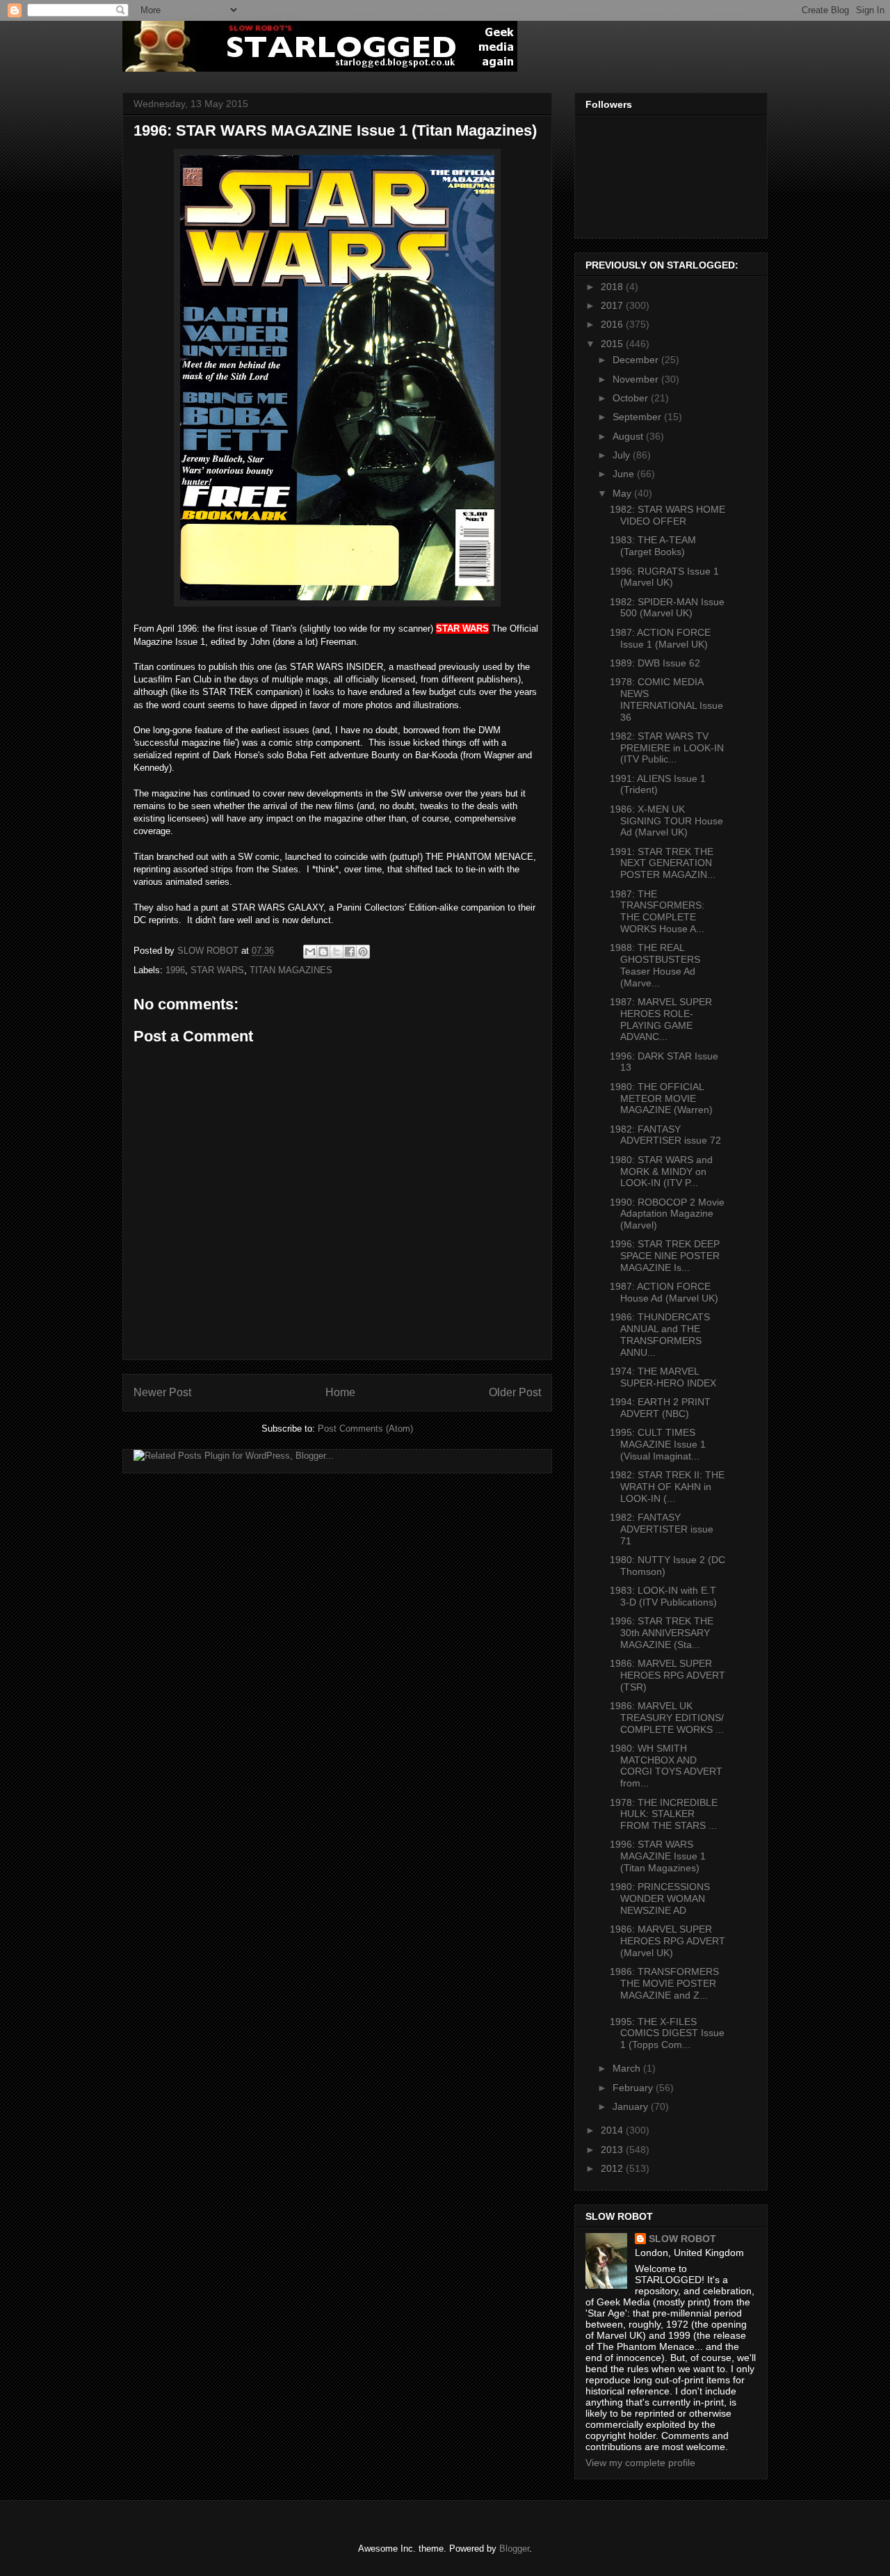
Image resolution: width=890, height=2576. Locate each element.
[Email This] (310, 952)
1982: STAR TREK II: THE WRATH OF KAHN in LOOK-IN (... (667, 1487)
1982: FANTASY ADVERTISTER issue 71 (662, 1529)
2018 (613, 287)
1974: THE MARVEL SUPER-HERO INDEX (663, 1377)
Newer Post (162, 1392)
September (638, 417)
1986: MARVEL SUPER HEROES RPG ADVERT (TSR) (667, 1675)
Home (340, 1392)
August (629, 436)
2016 (613, 324)
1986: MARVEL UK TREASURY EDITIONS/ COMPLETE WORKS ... (667, 1718)
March (628, 2068)
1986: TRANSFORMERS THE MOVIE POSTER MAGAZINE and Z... (664, 1983)
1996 (175, 970)
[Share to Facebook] (350, 952)
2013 (613, 2150)
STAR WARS (217, 970)
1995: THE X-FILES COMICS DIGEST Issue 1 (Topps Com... (667, 2033)
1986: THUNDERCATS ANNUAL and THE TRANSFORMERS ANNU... (660, 1334)
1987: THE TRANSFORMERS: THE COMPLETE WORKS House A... (657, 911)
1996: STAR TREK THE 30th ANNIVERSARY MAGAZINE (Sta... (662, 1633)
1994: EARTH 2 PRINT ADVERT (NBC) (660, 1408)
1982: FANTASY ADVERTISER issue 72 (665, 1135)
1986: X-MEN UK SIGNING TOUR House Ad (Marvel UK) (666, 821)
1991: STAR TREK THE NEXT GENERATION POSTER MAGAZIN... (663, 863)
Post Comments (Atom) (365, 1429)
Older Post (515, 1392)
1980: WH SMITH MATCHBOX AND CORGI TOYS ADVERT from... (666, 1766)
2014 (613, 2130)
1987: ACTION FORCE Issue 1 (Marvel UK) (660, 638)
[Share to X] (337, 952)
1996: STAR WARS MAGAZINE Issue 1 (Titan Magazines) (658, 1856)
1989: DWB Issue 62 (655, 663)
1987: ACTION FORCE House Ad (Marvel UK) (664, 1292)
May (623, 493)
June (625, 474)
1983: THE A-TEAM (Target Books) (653, 546)
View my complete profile (640, 2463)
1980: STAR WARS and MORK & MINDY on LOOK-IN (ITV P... (661, 1171)
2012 (613, 2168)
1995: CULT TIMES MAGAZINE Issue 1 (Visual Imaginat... (658, 1444)
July (623, 455)
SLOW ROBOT (682, 2239)
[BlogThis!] (323, 952)
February (634, 2088)
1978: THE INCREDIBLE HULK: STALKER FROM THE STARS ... (664, 1814)
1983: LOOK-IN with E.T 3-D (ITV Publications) (663, 1596)
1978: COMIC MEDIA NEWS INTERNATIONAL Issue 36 (666, 699)
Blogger (514, 2549)
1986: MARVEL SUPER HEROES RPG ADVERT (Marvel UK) (667, 1941)
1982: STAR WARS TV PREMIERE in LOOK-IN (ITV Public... (667, 748)
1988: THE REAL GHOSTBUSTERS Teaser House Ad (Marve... (655, 965)
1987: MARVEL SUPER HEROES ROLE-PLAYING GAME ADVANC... (661, 1019)
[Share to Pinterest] (363, 952)
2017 (613, 305)
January (632, 2106)
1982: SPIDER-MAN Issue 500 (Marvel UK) (667, 608)
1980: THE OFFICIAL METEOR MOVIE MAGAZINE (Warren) (661, 1098)
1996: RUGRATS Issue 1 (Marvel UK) (664, 577)
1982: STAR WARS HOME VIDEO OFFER (667, 515)
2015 (613, 344)
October (632, 398)
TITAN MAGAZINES (291, 970)
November (637, 379)
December (637, 360)
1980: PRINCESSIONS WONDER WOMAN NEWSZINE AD (660, 1898)
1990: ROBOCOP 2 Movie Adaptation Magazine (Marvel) (667, 1214)
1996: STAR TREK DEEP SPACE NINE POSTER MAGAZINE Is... (665, 1256)
